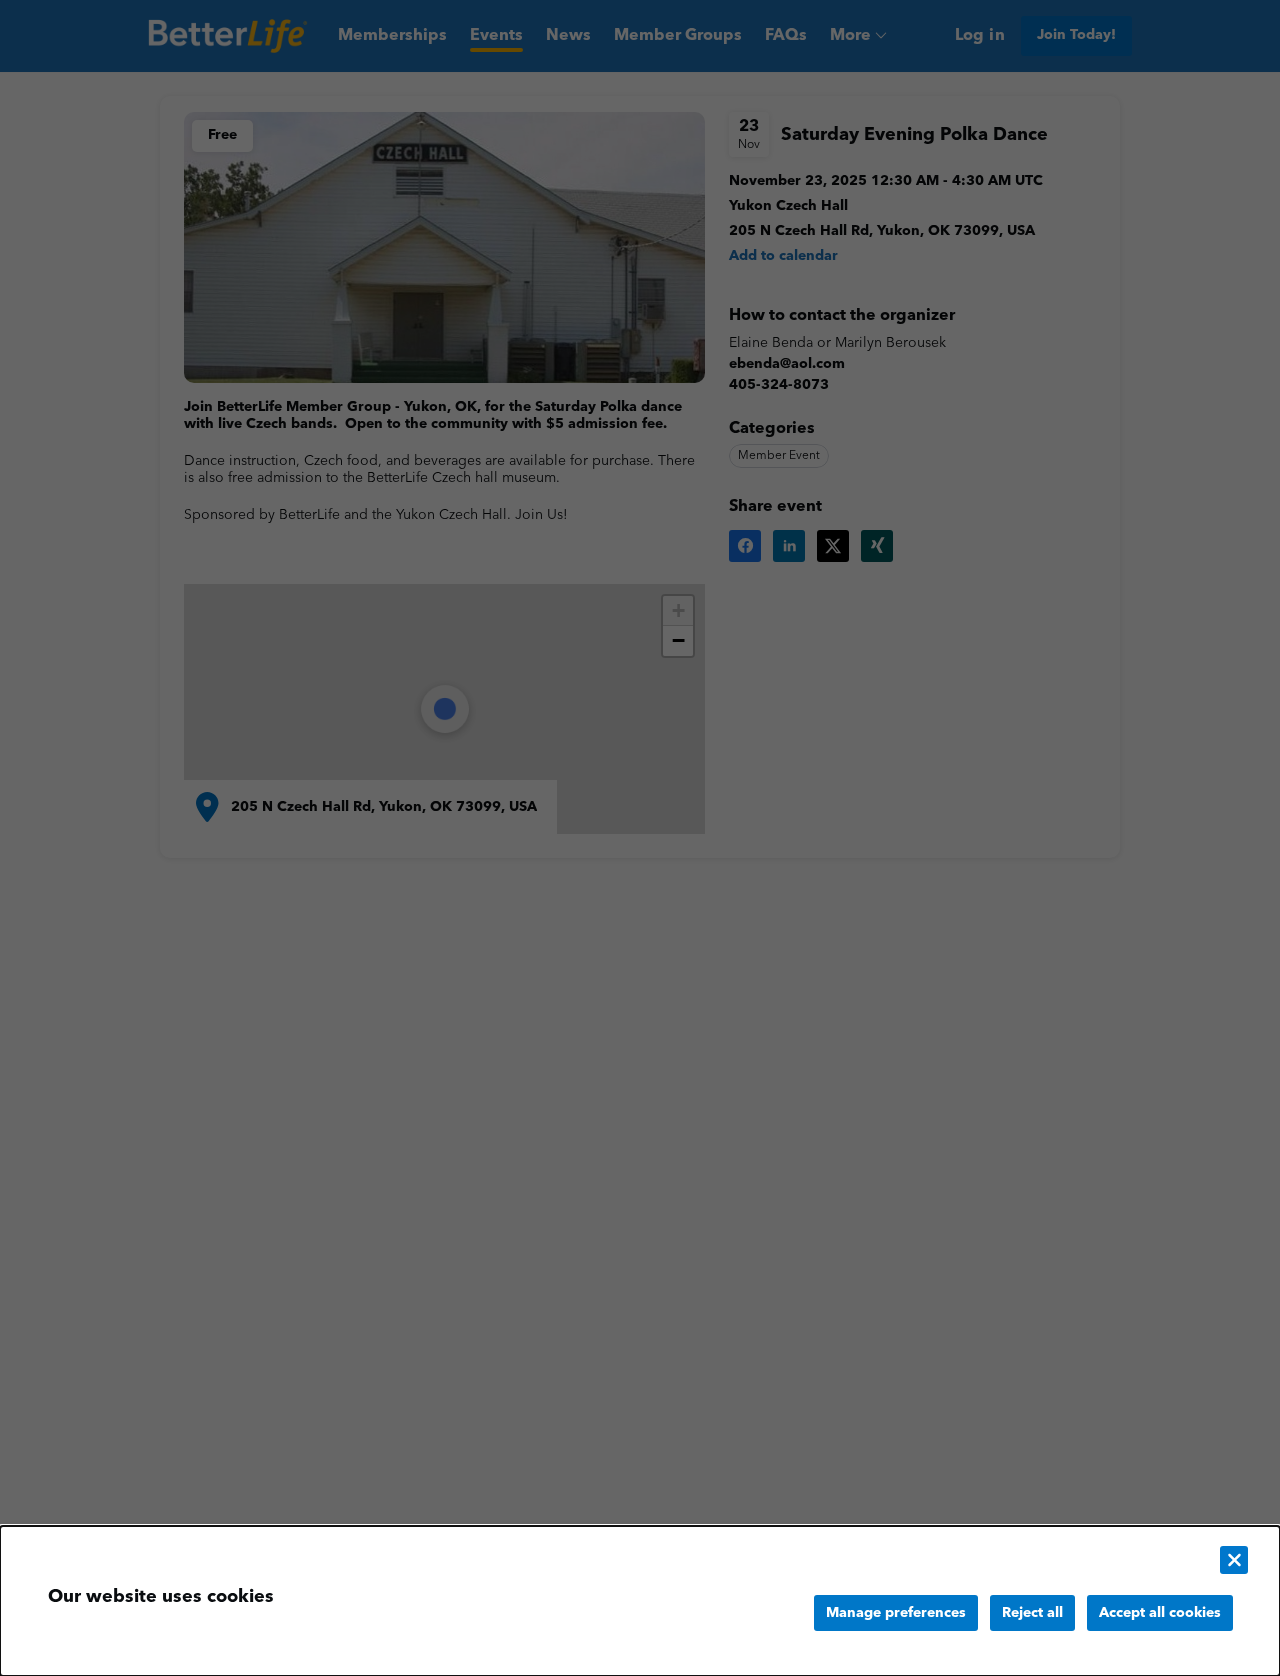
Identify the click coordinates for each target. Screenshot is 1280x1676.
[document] (640, 1601)
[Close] (1234, 1560)
